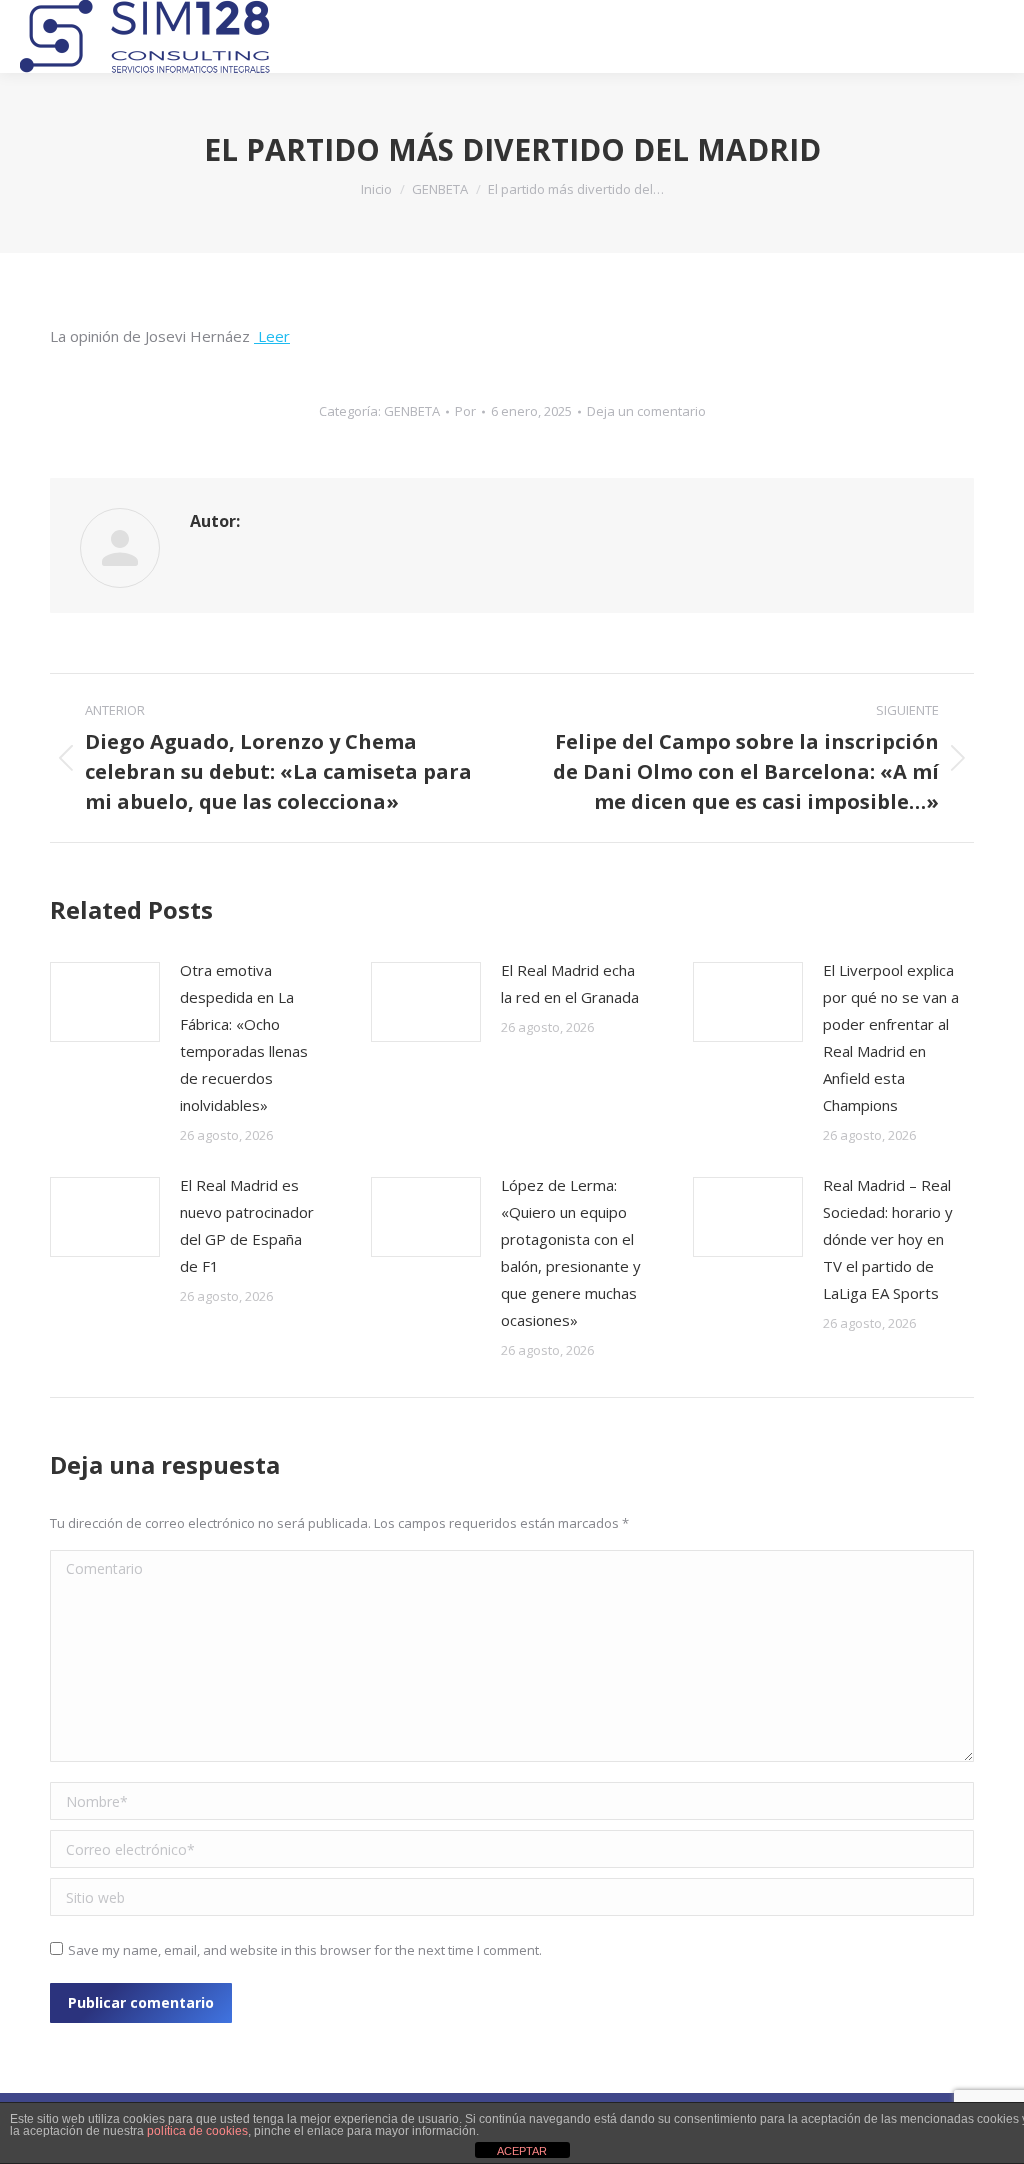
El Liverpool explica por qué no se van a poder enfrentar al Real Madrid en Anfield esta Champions (891, 1037)
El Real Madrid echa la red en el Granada (570, 983)
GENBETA (412, 411)
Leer (272, 336)
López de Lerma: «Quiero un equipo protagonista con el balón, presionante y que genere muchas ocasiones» (571, 1252)
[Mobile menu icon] (990, 37)
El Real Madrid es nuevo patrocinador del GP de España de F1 (247, 1225)
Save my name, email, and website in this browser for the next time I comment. (305, 1950)
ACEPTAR (522, 2151)
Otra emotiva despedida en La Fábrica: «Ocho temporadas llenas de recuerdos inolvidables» (244, 1037)
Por (465, 411)
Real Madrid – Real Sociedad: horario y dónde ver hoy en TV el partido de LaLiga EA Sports (888, 1239)
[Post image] (105, 1002)
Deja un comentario (646, 411)
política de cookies (197, 2131)
